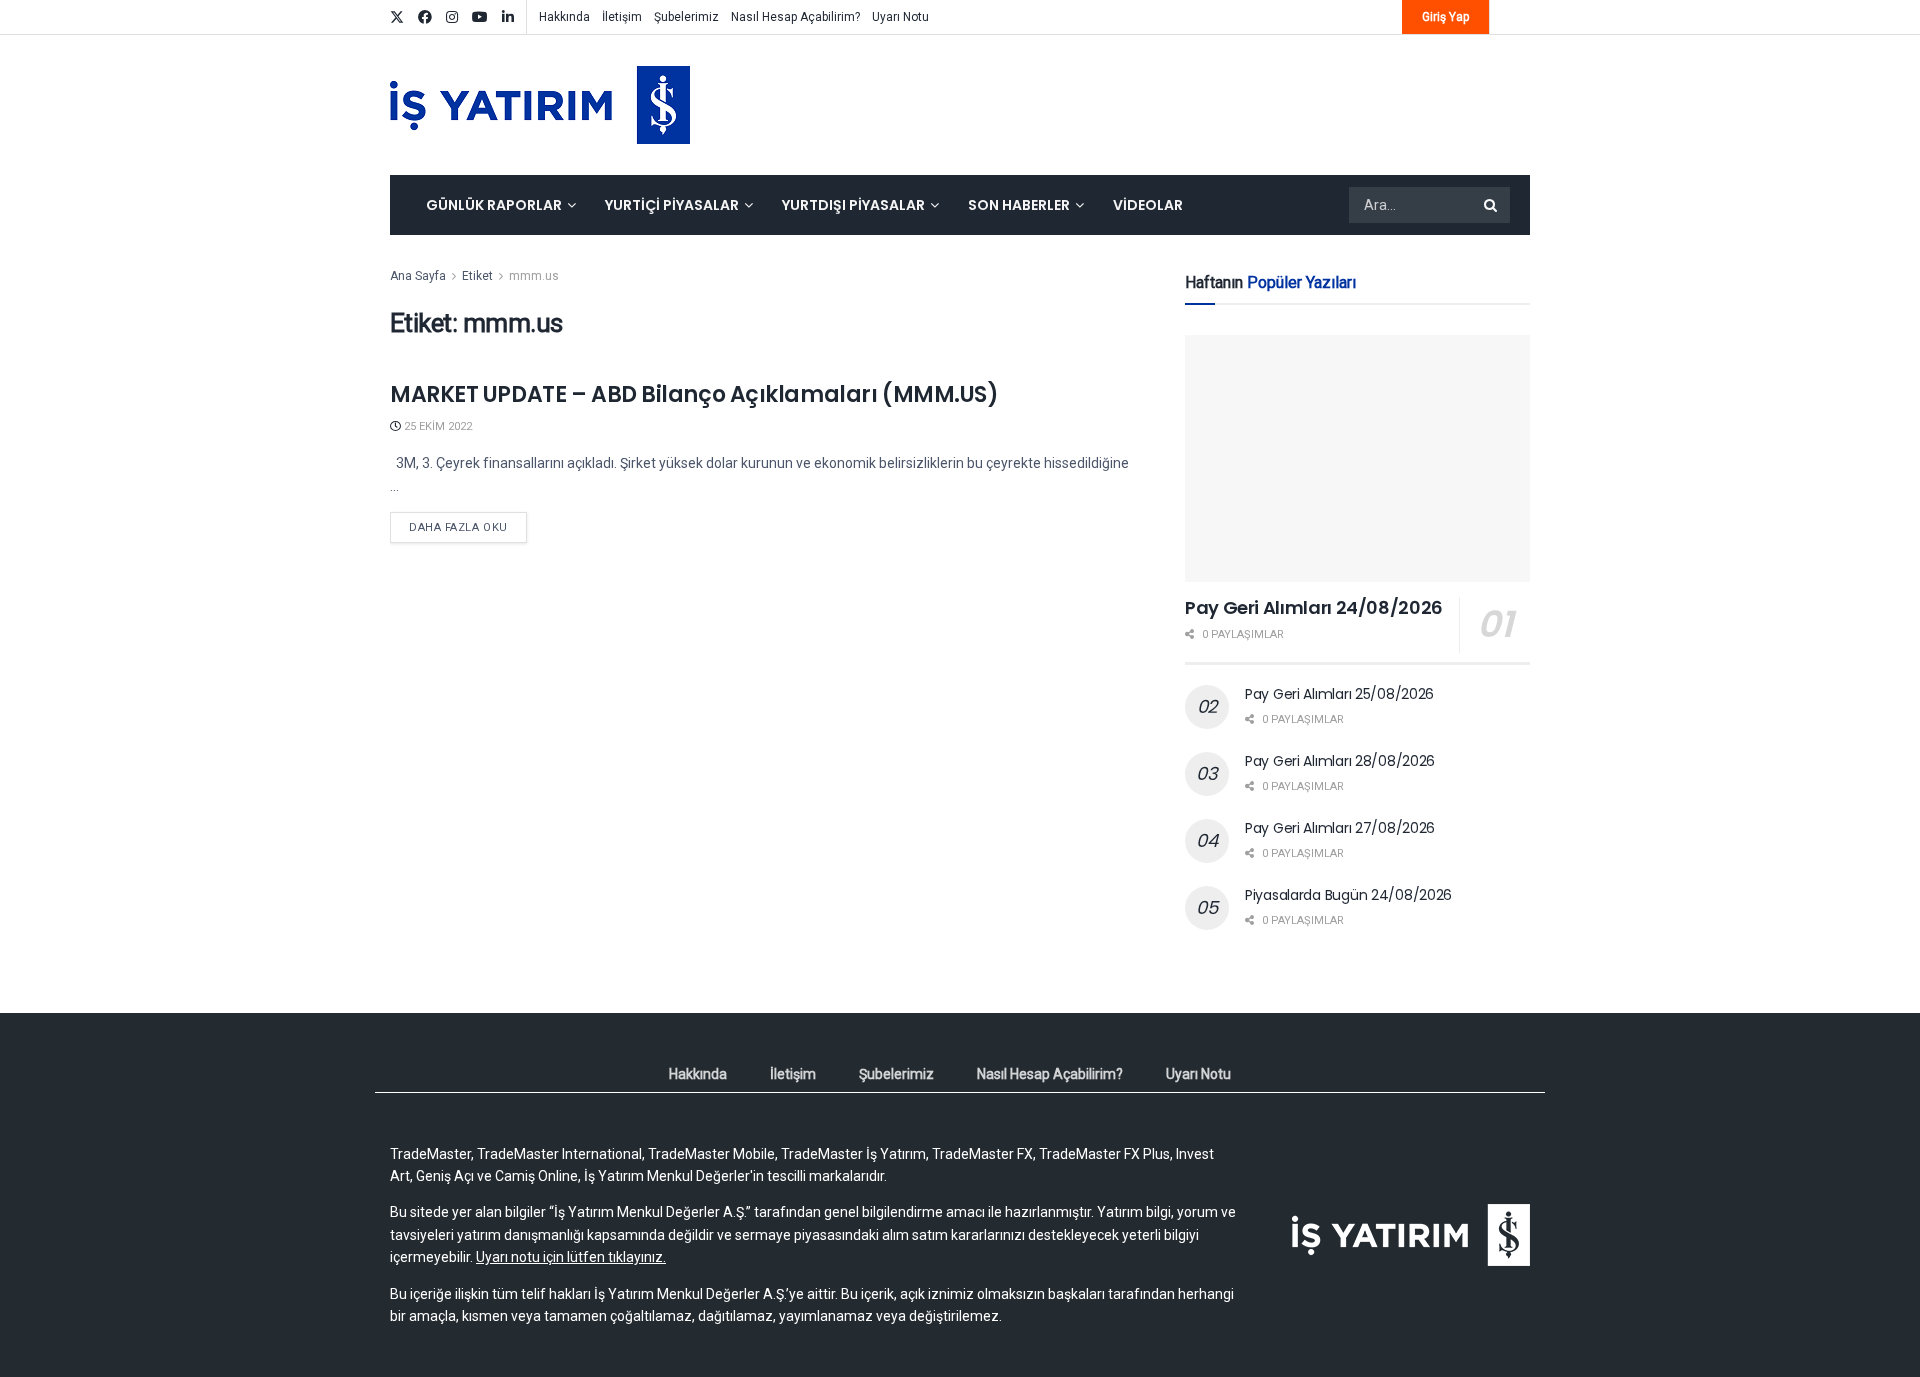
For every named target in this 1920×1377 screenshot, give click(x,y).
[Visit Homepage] (540, 105)
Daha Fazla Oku (468, 527)
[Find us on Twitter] (397, 17)
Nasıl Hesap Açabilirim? (795, 17)
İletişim (622, 17)
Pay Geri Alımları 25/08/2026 (1339, 694)
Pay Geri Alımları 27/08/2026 (1340, 828)
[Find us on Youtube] (480, 17)
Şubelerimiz (686, 17)
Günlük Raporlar (494, 205)
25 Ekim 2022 (436, 426)
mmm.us (534, 276)
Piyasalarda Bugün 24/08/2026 (1348, 895)
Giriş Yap (1445, 17)
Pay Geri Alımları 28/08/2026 (1340, 761)
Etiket (477, 276)
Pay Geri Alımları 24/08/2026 (1314, 607)
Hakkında (564, 17)
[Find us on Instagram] (452, 17)
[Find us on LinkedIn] (508, 17)
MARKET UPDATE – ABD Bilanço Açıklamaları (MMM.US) (694, 394)
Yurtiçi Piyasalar (672, 205)
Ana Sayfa (418, 276)
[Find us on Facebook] (425, 17)
